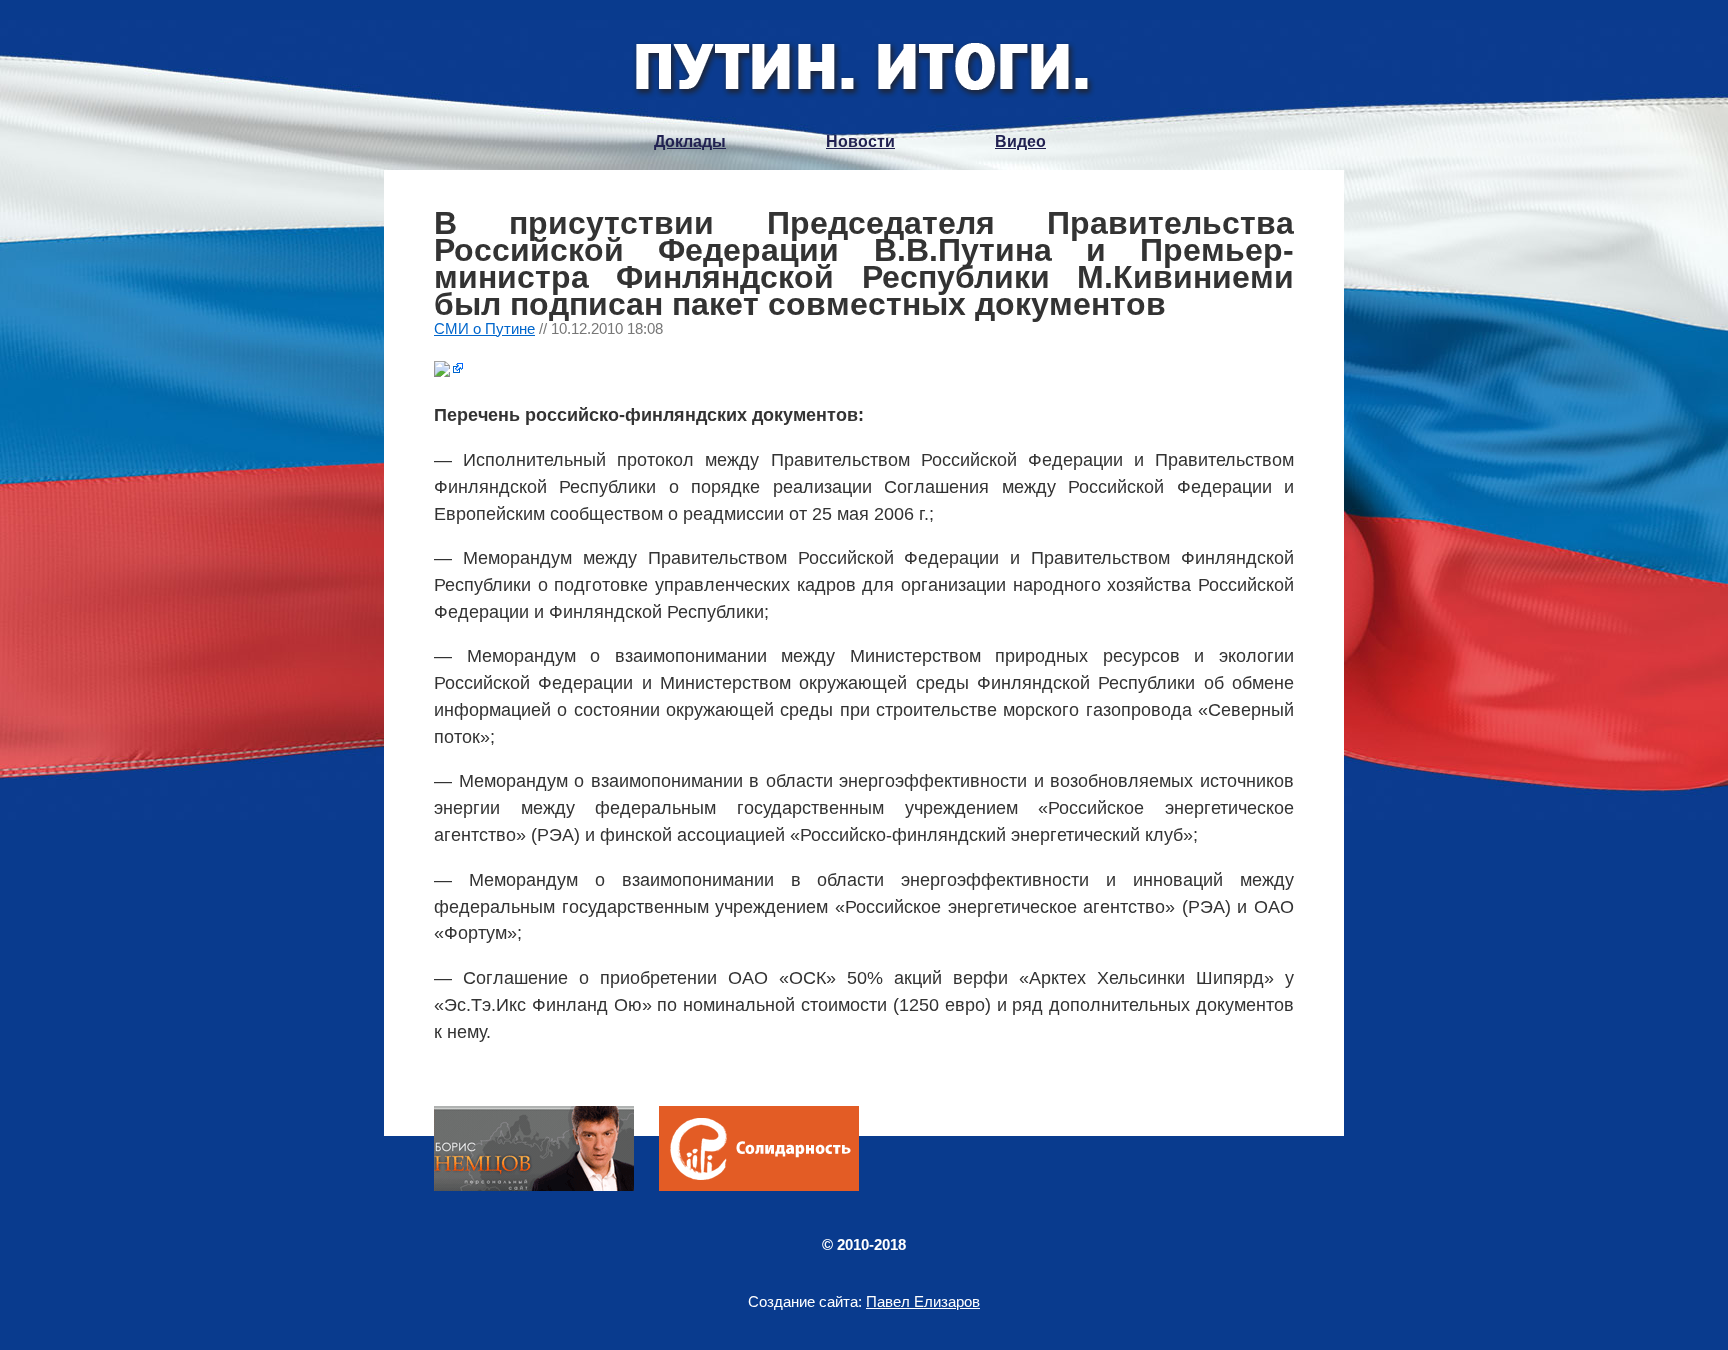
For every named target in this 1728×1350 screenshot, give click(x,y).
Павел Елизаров (923, 1301)
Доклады (690, 141)
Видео (1020, 141)
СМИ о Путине (484, 328)
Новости (860, 141)
